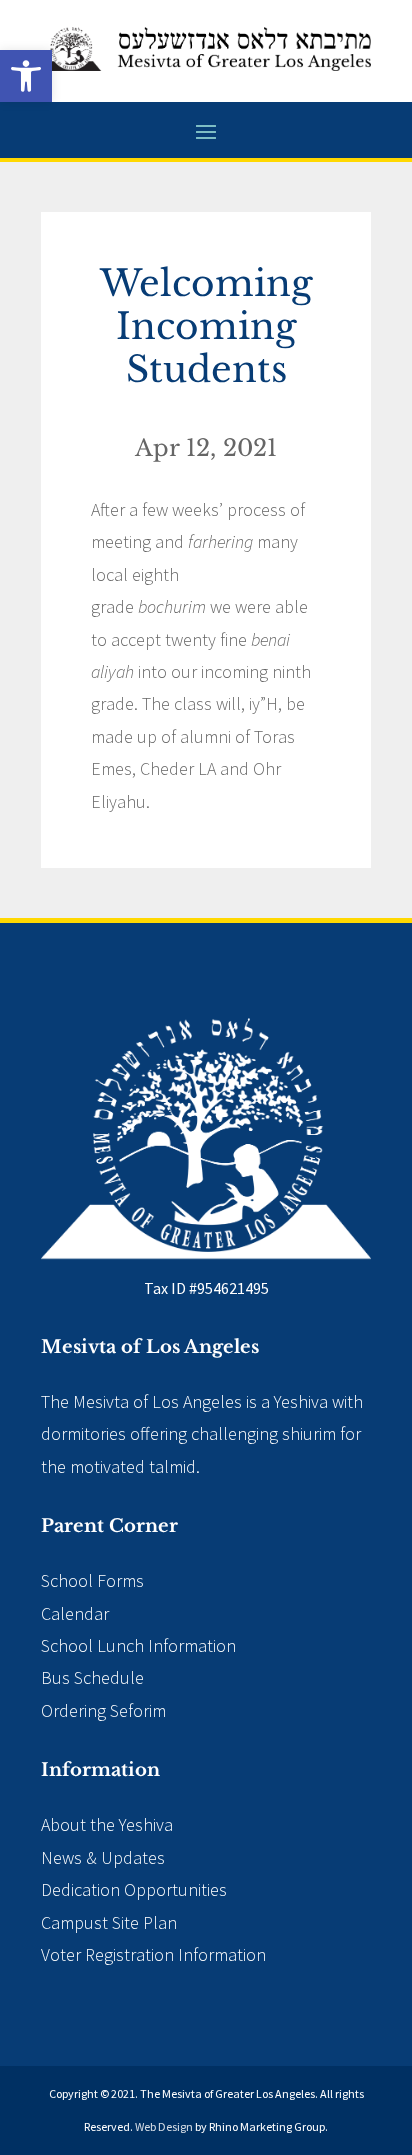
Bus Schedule (92, 1677)
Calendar (75, 1613)
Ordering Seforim (103, 1710)
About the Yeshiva (107, 1824)
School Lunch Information (138, 1645)
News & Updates (103, 1857)
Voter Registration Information (153, 1954)
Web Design (164, 2126)
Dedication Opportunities (134, 1889)
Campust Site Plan (109, 1922)
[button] (26, 76)
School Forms (92, 1580)
